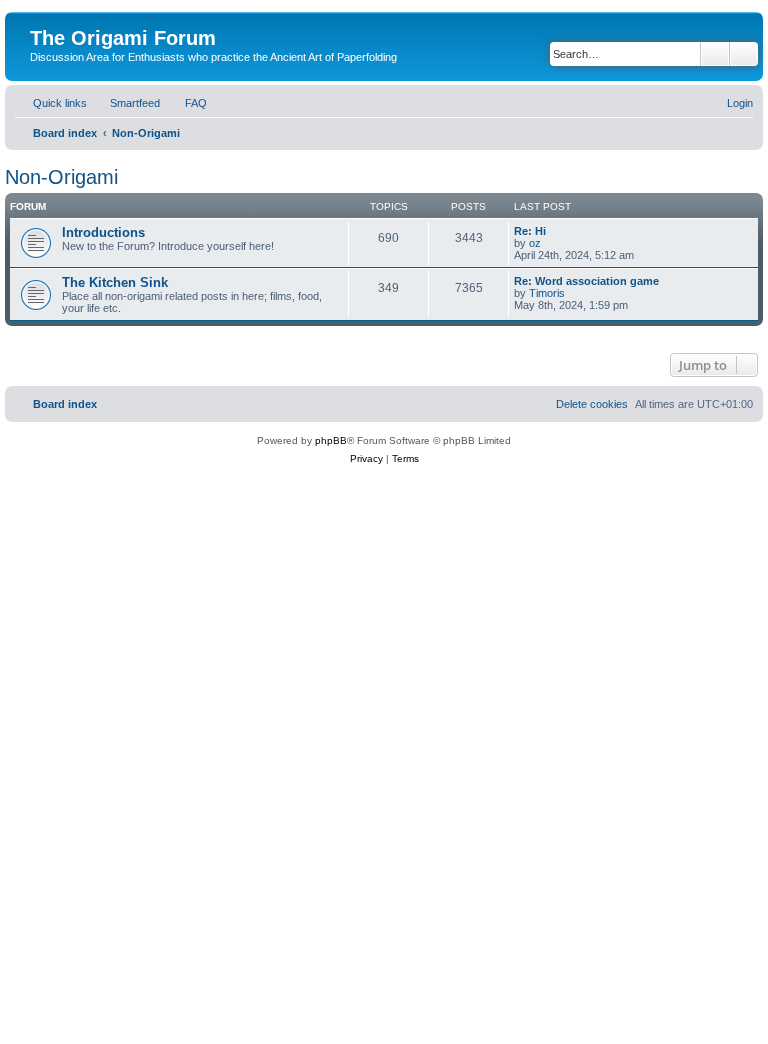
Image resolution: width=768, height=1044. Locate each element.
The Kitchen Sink (115, 282)
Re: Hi (530, 231)
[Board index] (41, 17)
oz (535, 243)
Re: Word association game (586, 281)
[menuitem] (126, 103)
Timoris (547, 293)
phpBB (331, 440)
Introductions (103, 232)
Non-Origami (61, 177)
